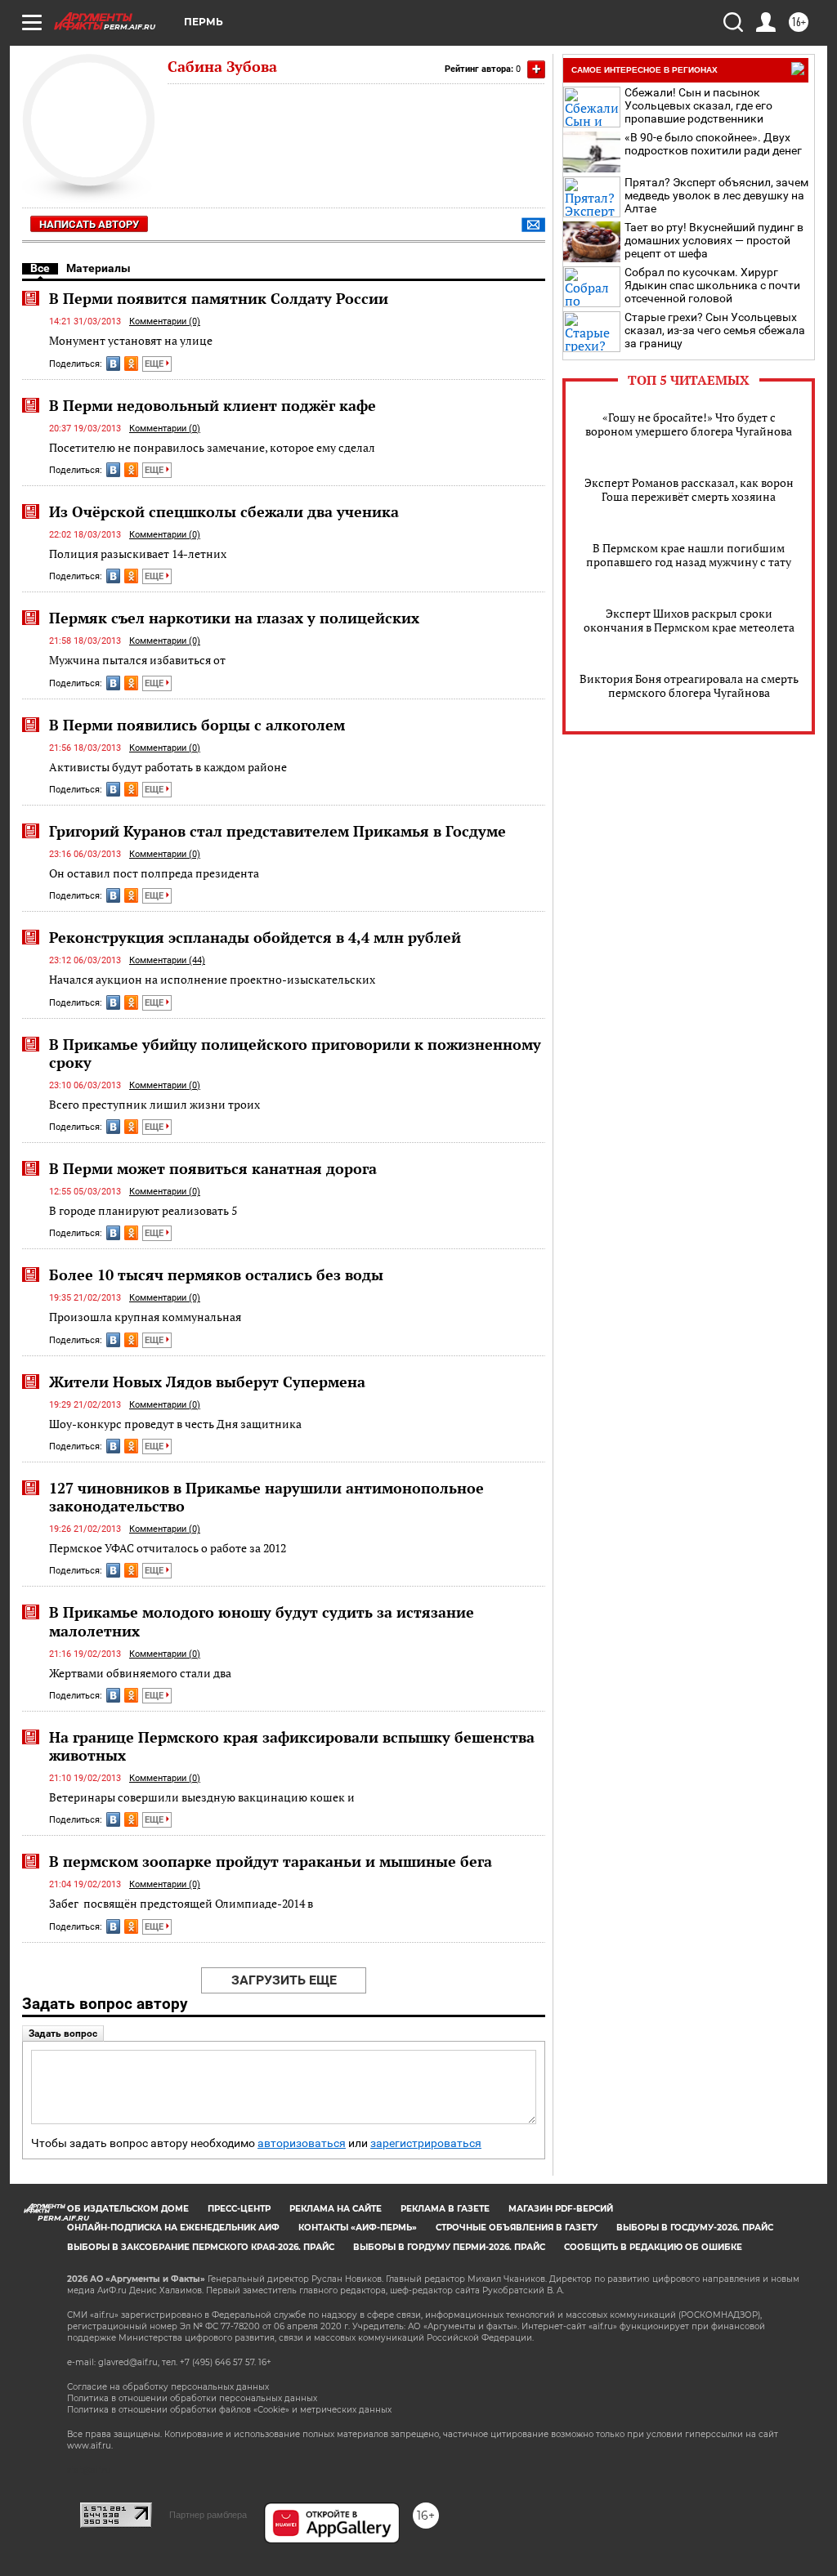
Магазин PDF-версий (561, 2209)
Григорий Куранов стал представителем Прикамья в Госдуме (278, 831)
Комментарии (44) (167, 960)
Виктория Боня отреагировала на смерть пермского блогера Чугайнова (689, 685)
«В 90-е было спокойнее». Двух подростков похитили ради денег (713, 144)
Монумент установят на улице (131, 340)
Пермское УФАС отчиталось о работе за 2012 (168, 1548)
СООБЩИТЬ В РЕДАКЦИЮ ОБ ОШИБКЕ (653, 2247)
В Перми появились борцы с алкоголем (197, 725)
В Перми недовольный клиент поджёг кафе (213, 405)
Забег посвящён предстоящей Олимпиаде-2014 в (181, 1903)
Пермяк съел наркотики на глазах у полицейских (234, 618)
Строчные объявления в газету (517, 2228)
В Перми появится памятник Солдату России (219, 298)
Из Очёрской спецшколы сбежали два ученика (224, 511)
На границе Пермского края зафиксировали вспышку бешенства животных (292, 1746)
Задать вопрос (63, 2034)
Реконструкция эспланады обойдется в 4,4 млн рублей (255, 937)
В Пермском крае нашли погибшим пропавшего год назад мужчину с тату (689, 555)
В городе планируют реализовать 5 (143, 1210)
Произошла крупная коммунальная (145, 1317)
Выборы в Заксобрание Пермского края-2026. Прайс (201, 2247)
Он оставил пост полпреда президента (154, 873)
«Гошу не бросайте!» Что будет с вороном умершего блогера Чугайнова (689, 424)
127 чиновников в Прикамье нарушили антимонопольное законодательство (266, 1497)
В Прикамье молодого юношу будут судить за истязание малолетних (262, 1621)
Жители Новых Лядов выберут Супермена (207, 1382)
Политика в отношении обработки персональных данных (192, 2398)
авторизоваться (302, 2143)
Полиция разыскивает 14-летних (138, 554)
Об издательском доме (128, 2209)
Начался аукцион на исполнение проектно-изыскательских (212, 979)
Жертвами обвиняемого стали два (140, 1673)
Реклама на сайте (336, 2209)
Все (40, 268)
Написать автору (89, 224)
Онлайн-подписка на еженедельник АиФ (173, 2228)
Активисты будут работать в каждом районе (168, 767)
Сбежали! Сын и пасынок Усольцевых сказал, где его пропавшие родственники (698, 105)
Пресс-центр (239, 2209)
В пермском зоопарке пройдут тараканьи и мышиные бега (271, 1861)
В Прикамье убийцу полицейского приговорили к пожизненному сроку (295, 1053)
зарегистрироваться (426, 2143)
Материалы (98, 268)
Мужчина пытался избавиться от (137, 660)
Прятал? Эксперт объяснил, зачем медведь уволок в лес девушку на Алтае (716, 195)
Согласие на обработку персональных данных (168, 2387)
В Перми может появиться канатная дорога (213, 1168)
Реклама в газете (445, 2209)
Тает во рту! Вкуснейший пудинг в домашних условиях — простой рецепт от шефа (714, 240)
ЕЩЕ (155, 364)
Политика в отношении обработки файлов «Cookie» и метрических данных (229, 2410)
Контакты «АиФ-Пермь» (358, 2228)
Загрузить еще (284, 1980)
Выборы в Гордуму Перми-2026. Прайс (449, 2247)
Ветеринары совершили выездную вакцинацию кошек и (202, 1797)
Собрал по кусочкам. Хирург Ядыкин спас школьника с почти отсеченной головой (712, 285)
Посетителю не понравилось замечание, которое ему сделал (212, 447)
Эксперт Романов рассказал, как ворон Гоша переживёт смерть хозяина (689, 489)
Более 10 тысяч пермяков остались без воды (216, 1275)
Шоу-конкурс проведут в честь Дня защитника (175, 1424)
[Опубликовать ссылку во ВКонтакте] (113, 364)
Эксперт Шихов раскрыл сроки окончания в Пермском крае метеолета (689, 620)
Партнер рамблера (208, 2515)
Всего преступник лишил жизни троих (154, 1104)
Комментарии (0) (165, 321)
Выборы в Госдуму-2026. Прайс (695, 2228)
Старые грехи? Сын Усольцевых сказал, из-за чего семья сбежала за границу (715, 330)
